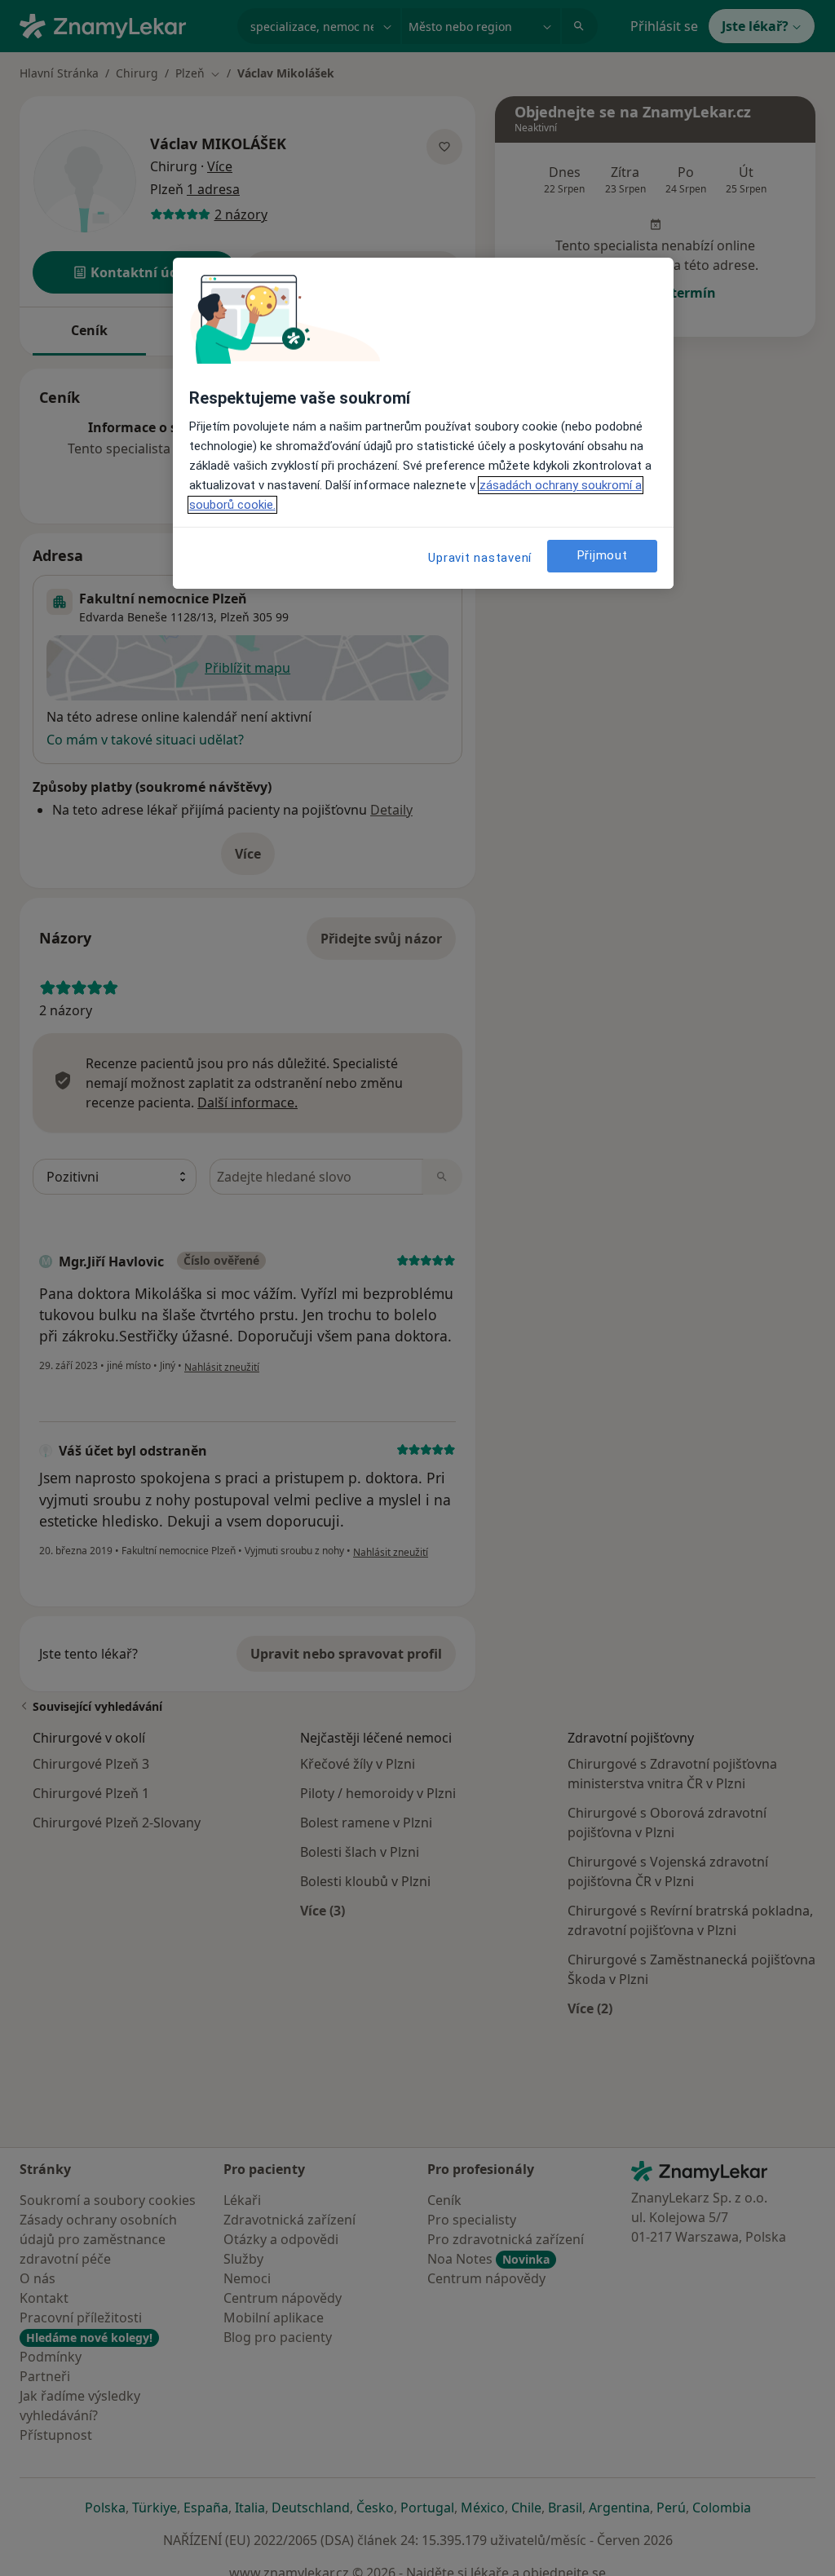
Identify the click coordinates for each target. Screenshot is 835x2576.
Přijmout (603, 555)
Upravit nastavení (480, 558)
